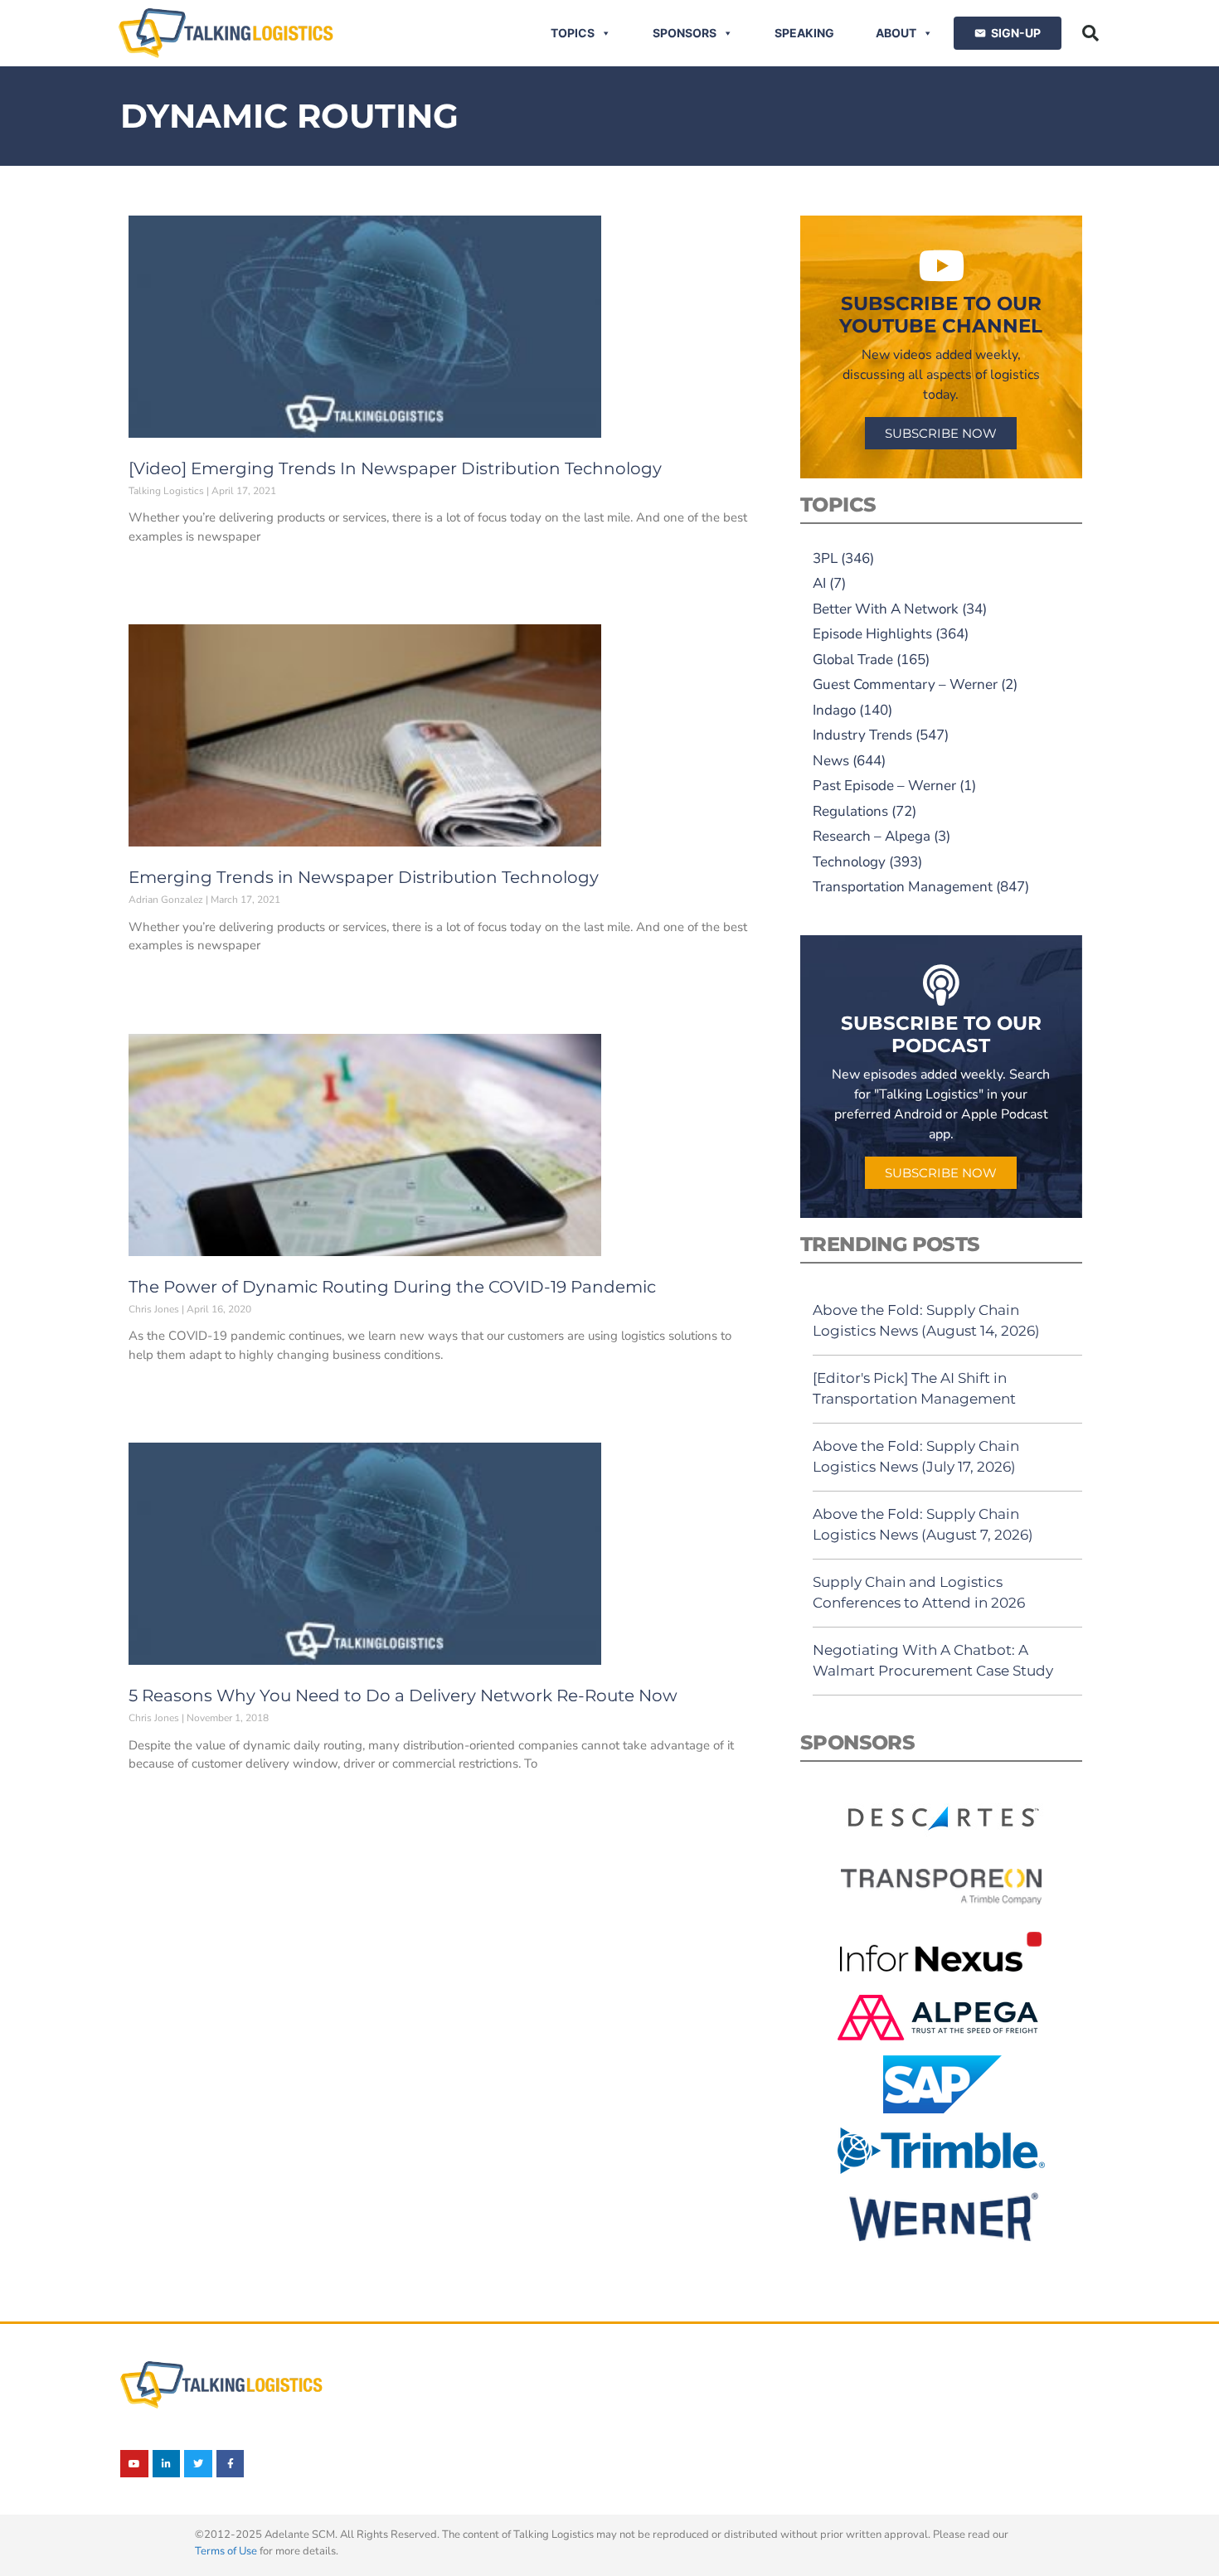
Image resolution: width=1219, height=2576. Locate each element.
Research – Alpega (872, 836)
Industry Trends (862, 735)
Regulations (850, 811)
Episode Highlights (872, 634)
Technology (849, 862)
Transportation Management (903, 887)
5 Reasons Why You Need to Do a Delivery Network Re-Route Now (403, 1696)
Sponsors (685, 33)
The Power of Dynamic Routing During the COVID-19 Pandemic (392, 1287)
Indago (834, 710)
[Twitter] (198, 2464)
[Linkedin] (167, 2464)
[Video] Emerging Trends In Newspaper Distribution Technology (395, 468)
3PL (825, 558)
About (896, 33)
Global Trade (853, 660)
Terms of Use (226, 2551)
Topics (573, 33)
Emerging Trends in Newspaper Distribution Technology (364, 877)
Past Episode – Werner (884, 786)
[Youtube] (134, 2464)
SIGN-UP (1016, 33)
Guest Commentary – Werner (905, 684)
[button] (1090, 33)
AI (819, 583)
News (831, 761)
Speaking (804, 33)
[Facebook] (231, 2464)
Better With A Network (886, 609)
